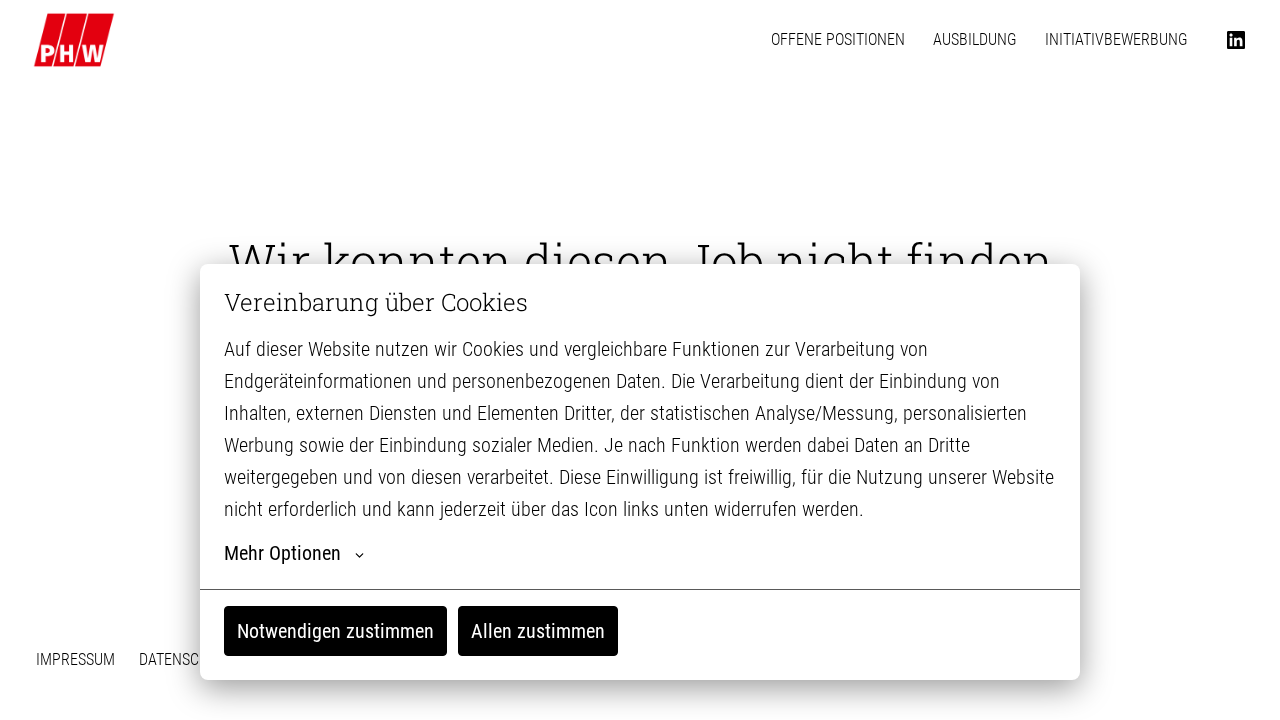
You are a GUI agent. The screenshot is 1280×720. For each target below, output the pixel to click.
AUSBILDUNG (975, 39)
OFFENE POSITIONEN (838, 39)
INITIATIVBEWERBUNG (1116, 39)
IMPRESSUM (75, 659)
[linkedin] (1236, 40)
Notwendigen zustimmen (335, 631)
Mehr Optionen (282, 553)
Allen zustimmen (538, 631)
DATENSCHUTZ (186, 659)
